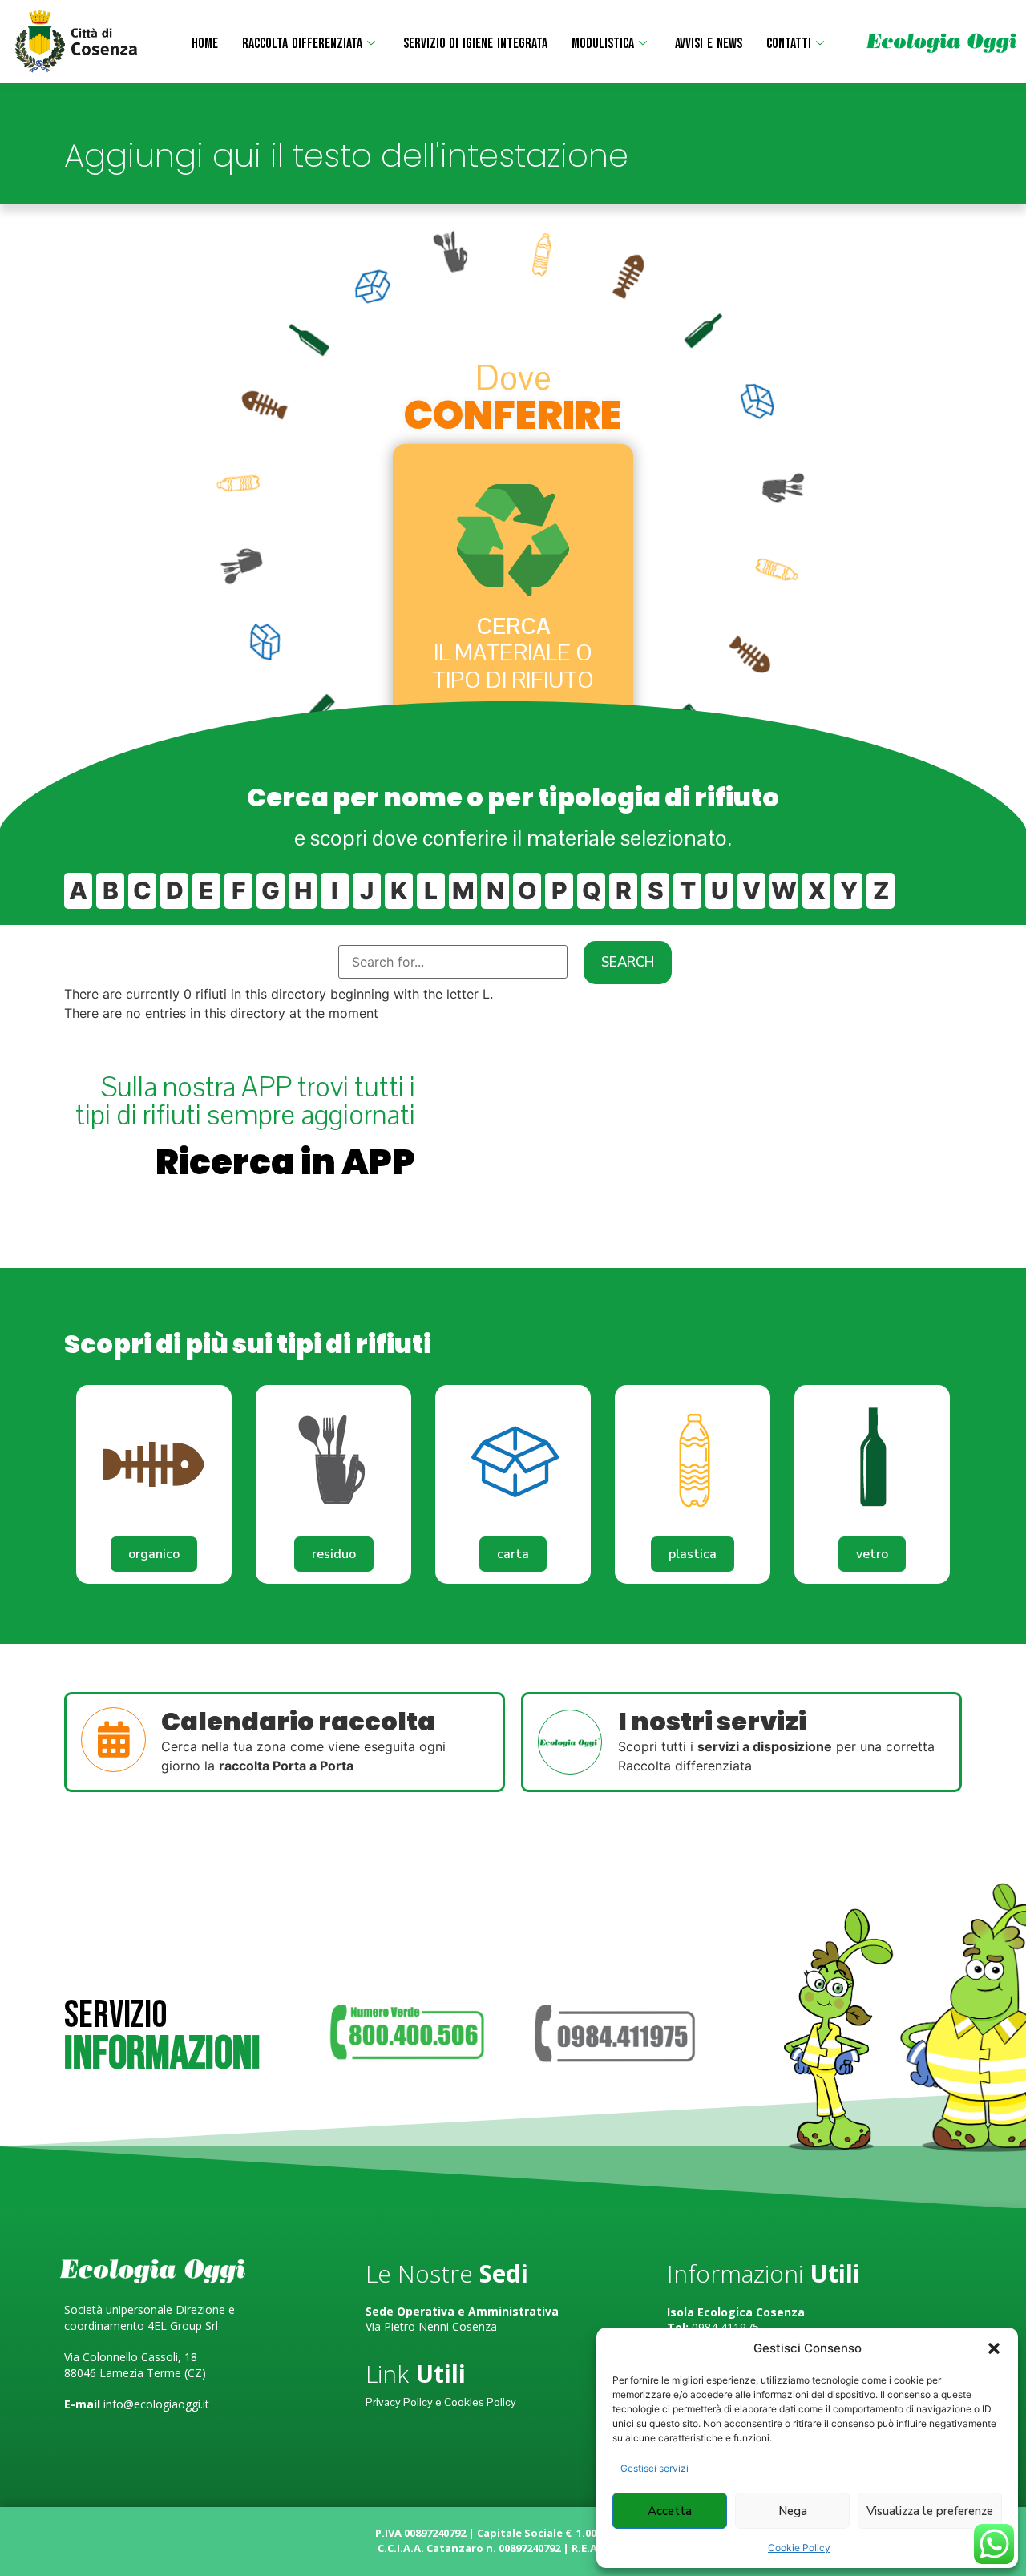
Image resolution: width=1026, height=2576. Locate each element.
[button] (994, 2348)
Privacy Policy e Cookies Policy (441, 2402)
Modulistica (603, 44)
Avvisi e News (709, 44)
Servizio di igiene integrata (475, 44)
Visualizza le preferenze (930, 2511)
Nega (793, 2511)
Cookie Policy (799, 2548)
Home (205, 44)
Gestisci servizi (654, 2468)
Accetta (670, 2511)
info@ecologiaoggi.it (156, 2404)
